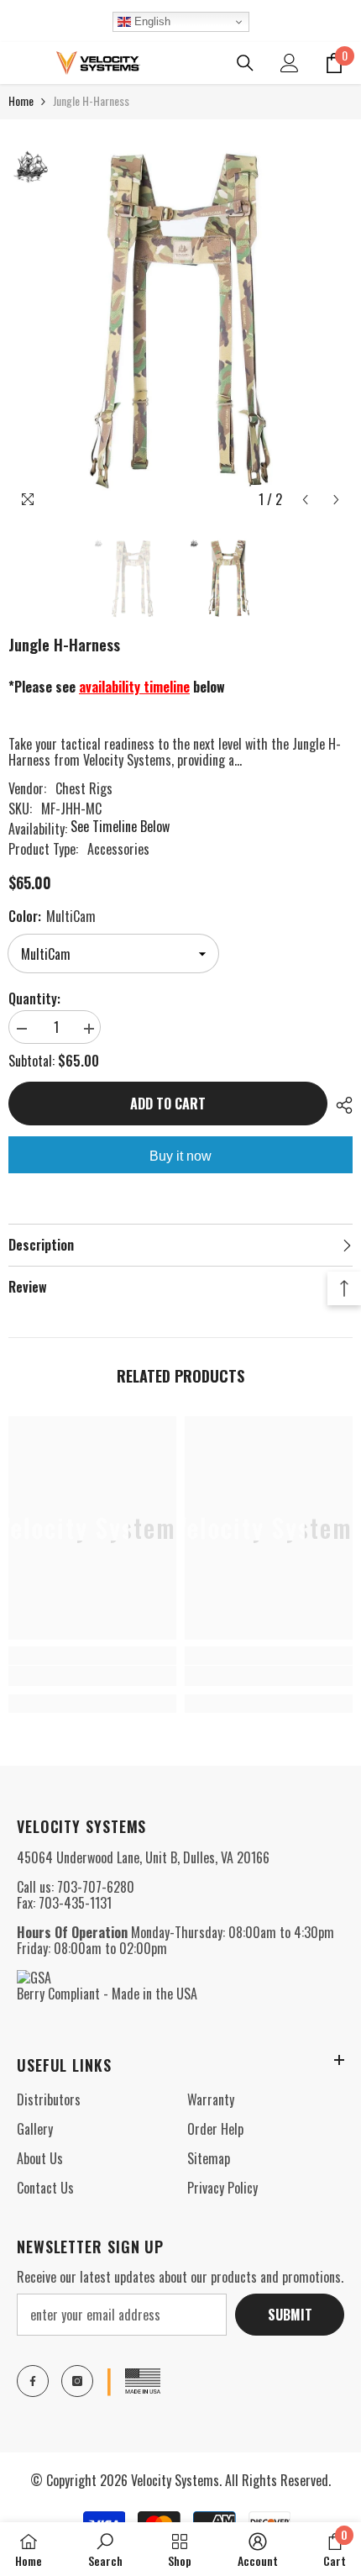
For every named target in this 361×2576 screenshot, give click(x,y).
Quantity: (34, 999)
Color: (52, 916)
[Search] (245, 63)
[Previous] (305, 500)
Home (21, 100)
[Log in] (290, 63)
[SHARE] (340, 1105)
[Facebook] (33, 2381)
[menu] (18, 63)
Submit (290, 2315)
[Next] (336, 500)
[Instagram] (77, 2381)
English (151, 21)
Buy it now (180, 1156)
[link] (92, 1676)
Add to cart (168, 1104)
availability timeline (134, 687)
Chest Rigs (84, 788)
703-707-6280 (96, 1887)
